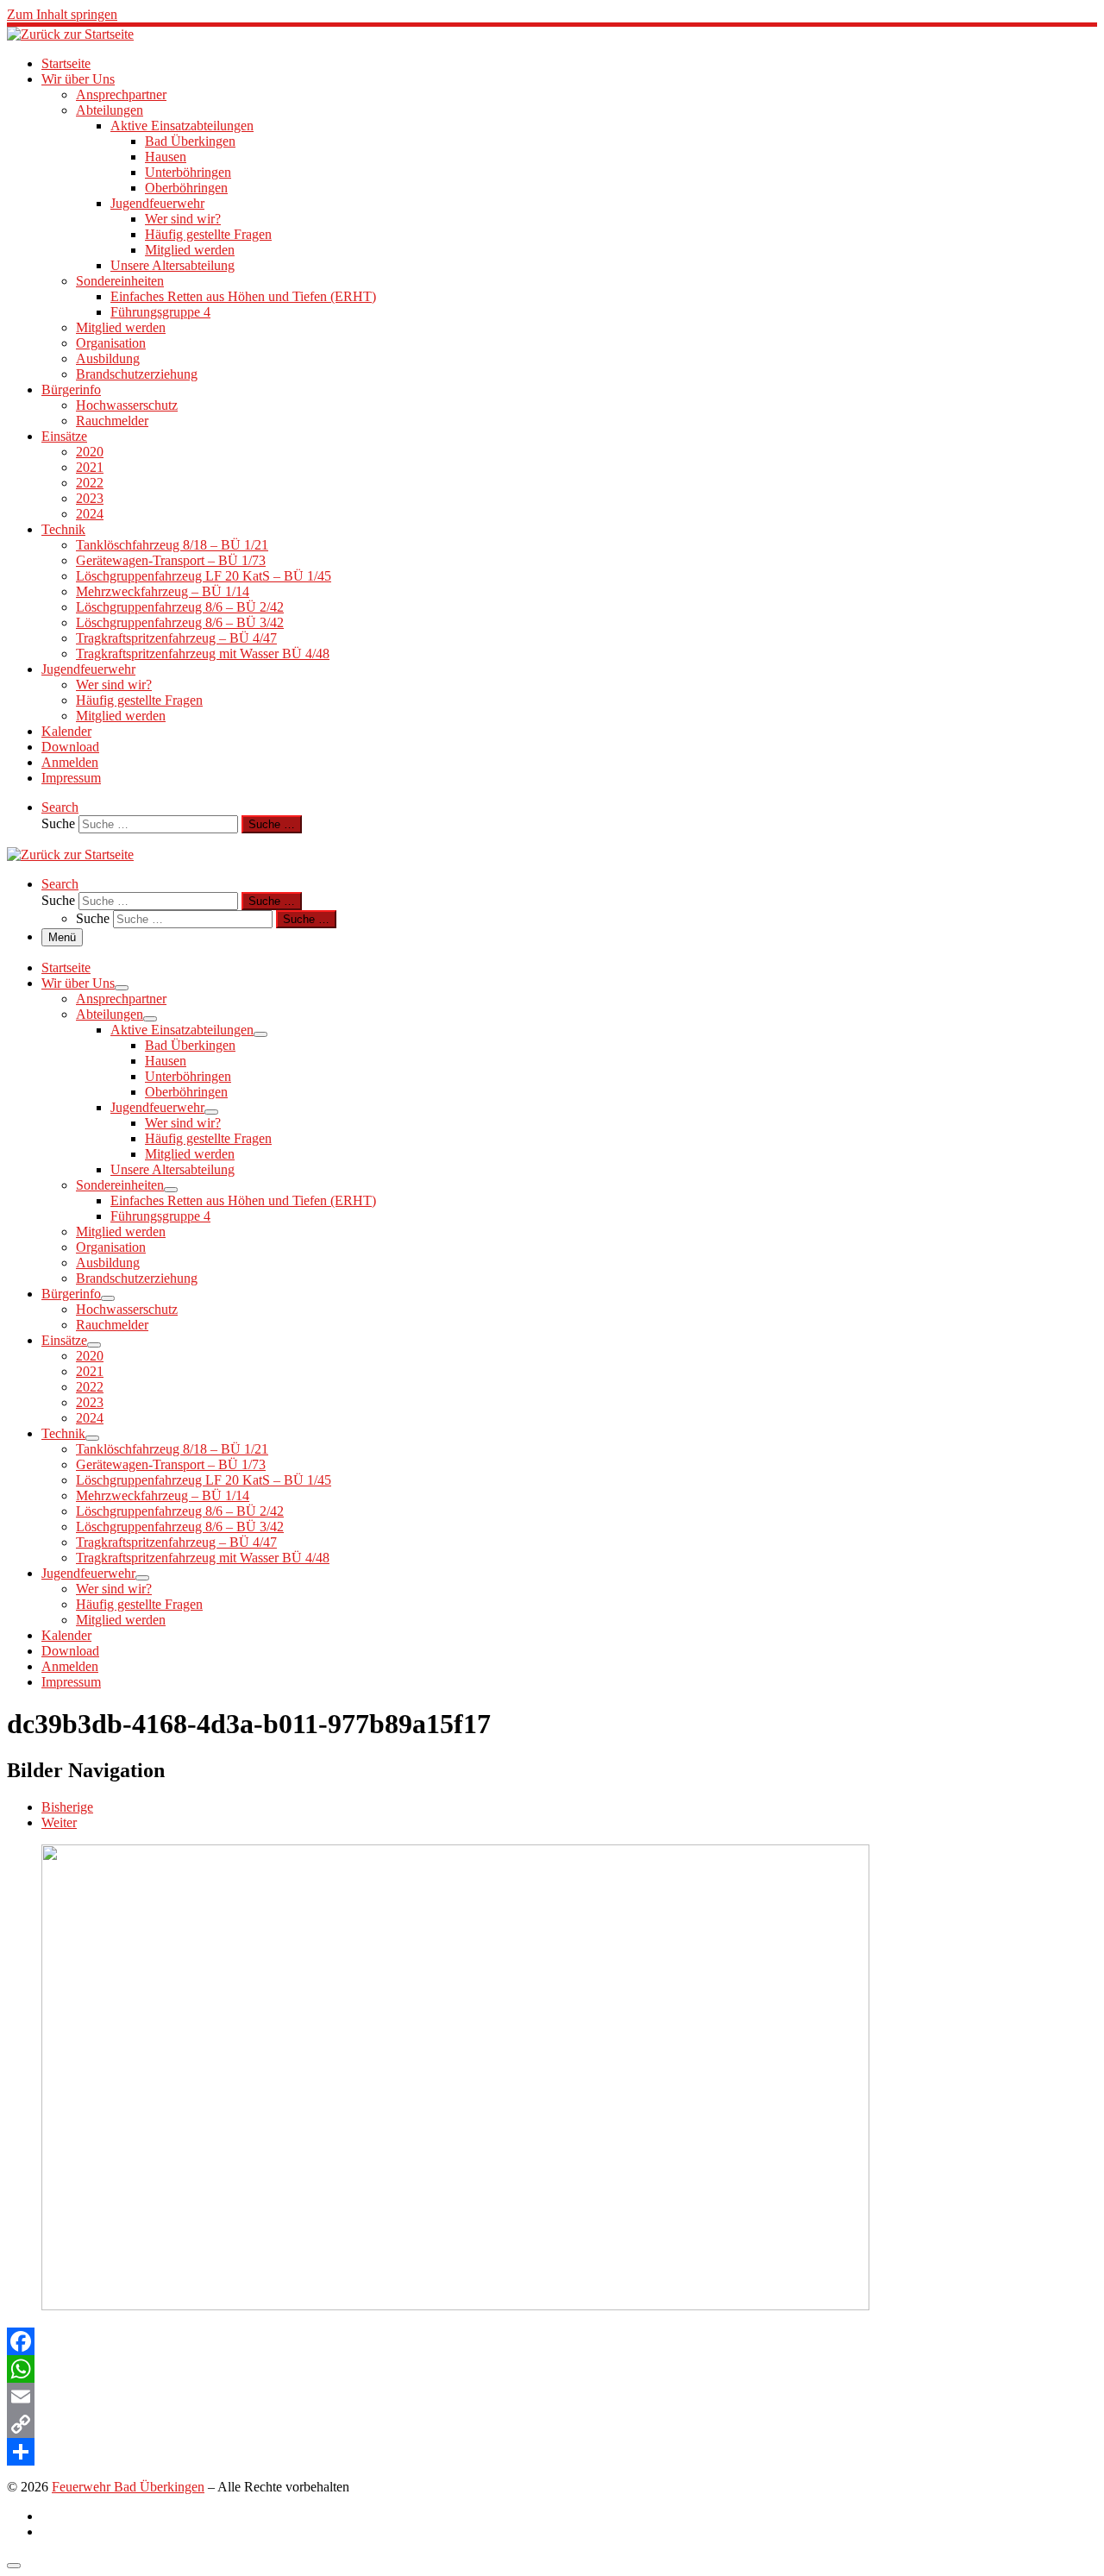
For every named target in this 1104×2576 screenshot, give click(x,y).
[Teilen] (552, 2452)
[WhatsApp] (552, 2369)
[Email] (552, 2397)
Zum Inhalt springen (62, 14)
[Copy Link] (552, 2424)
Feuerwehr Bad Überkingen (128, 2487)
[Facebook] (552, 2341)
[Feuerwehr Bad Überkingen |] (70, 34)
